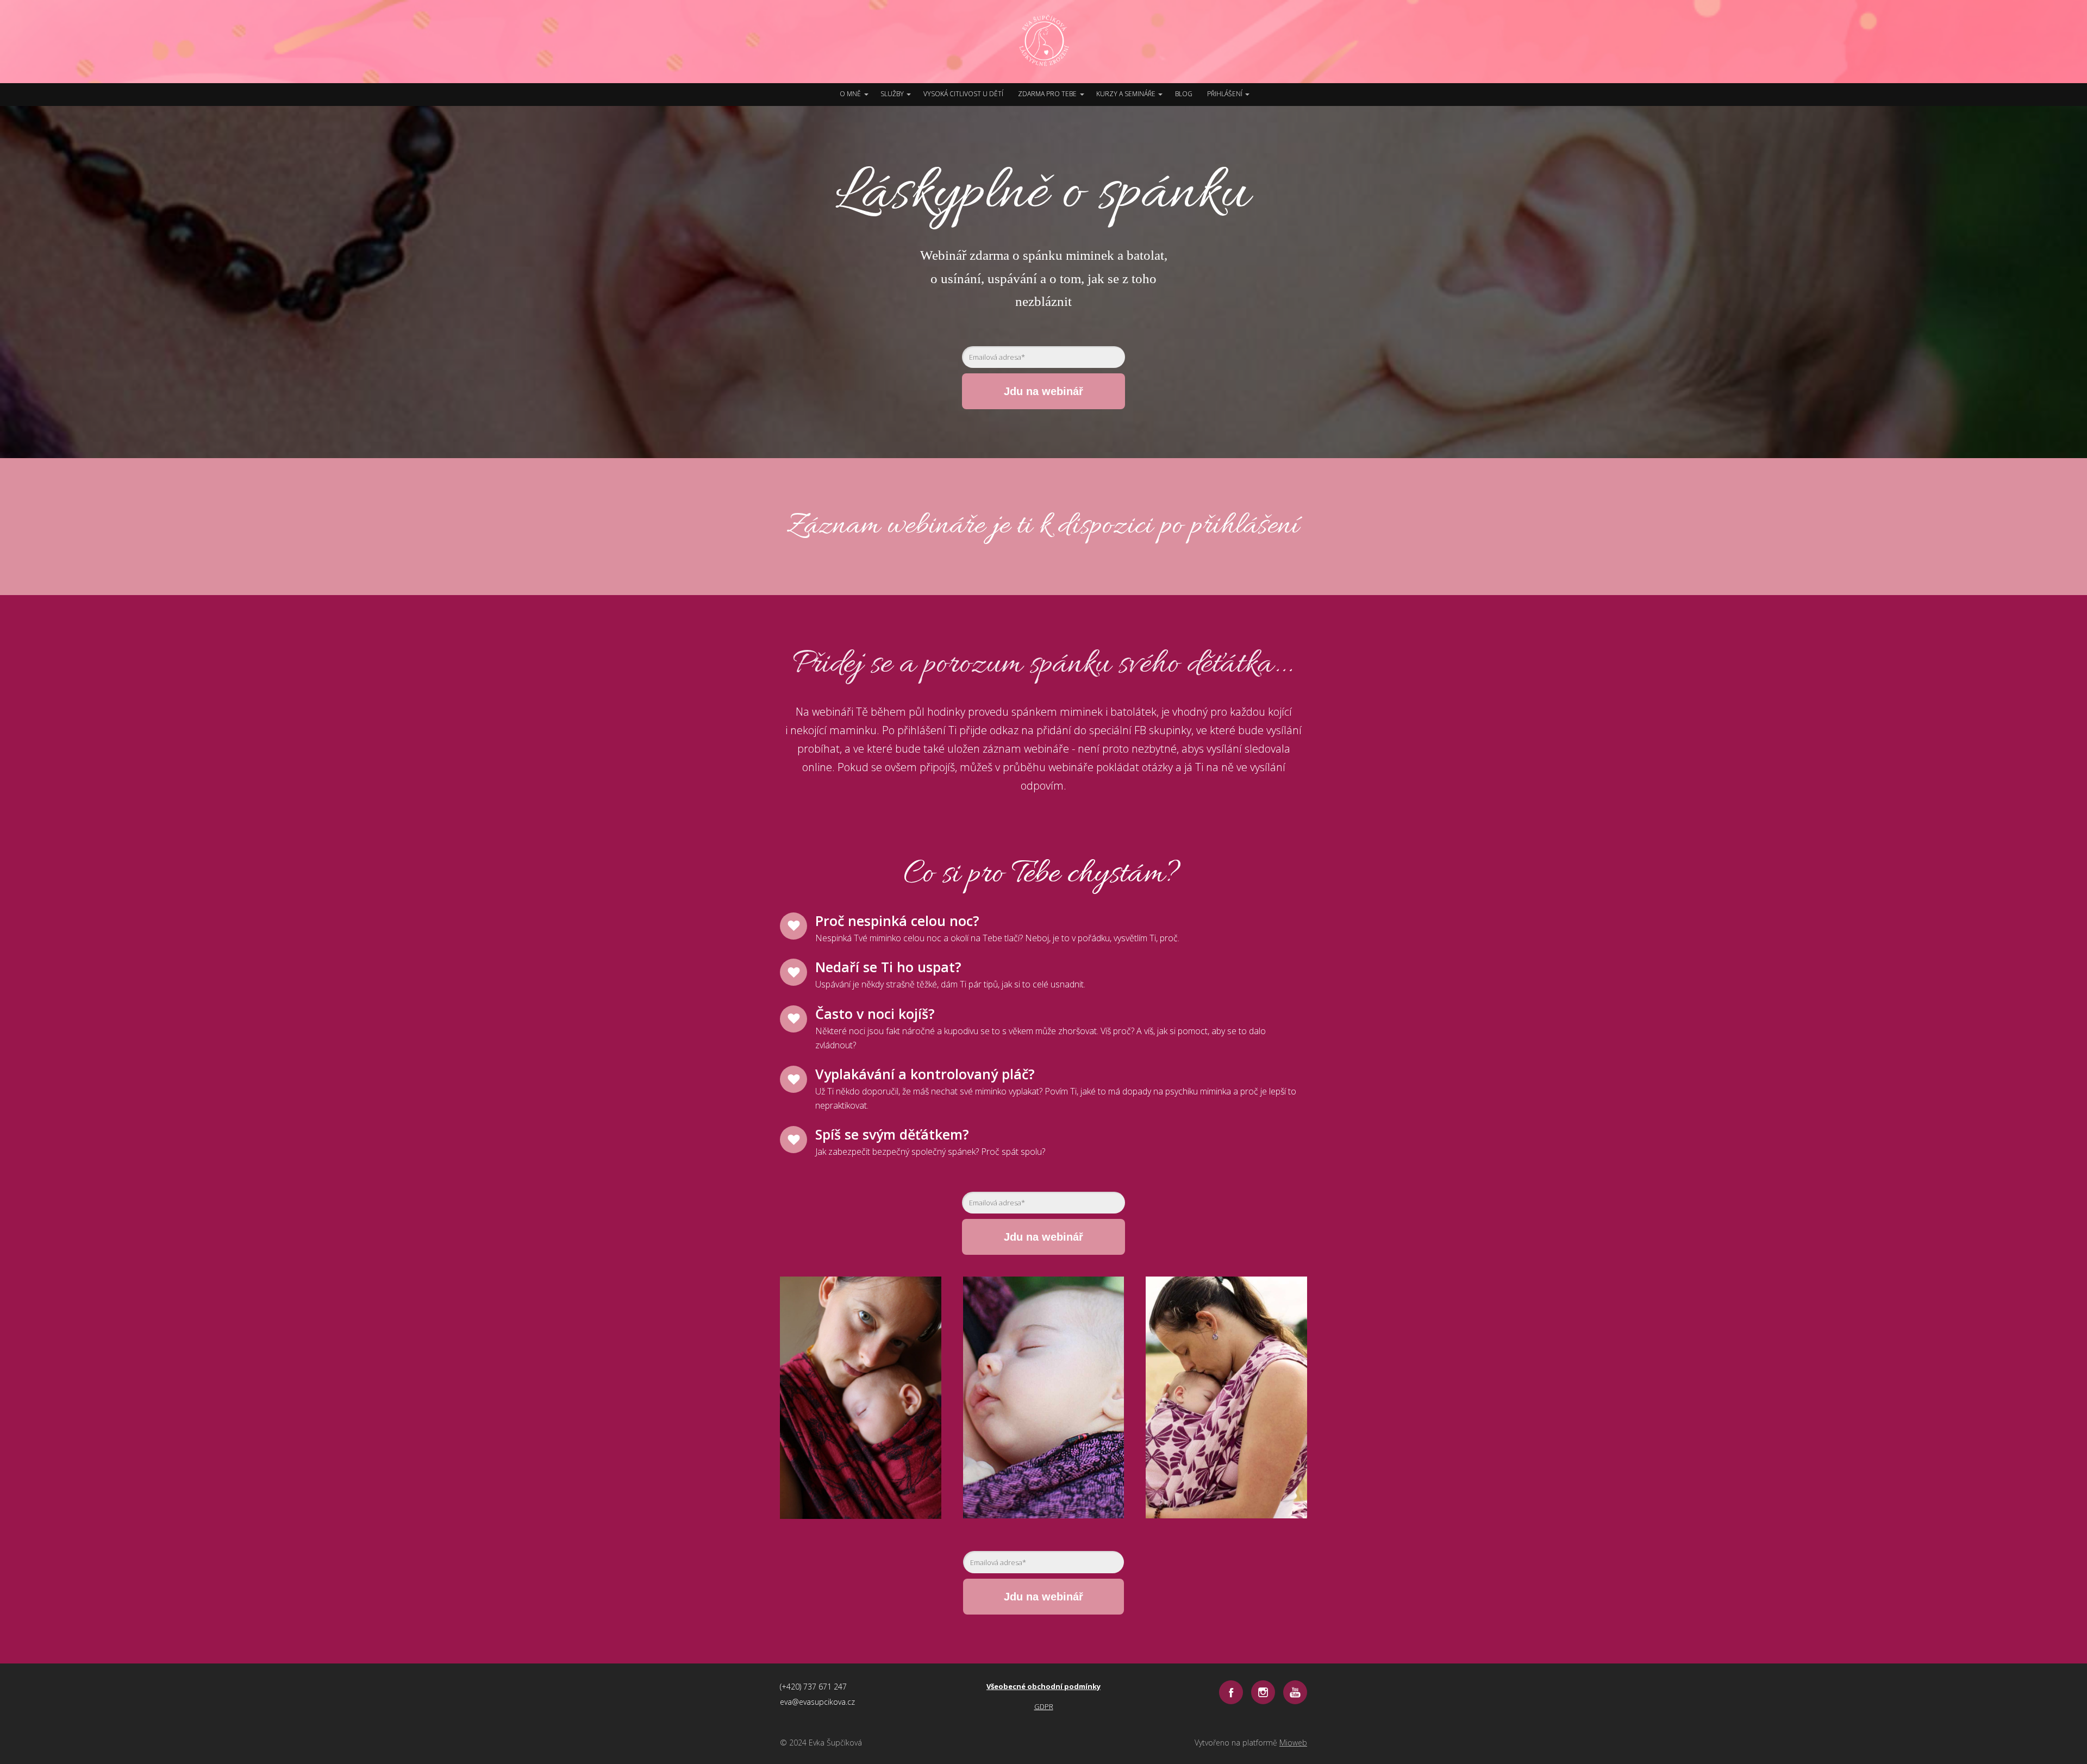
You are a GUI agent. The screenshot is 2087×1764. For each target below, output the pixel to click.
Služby (892, 94)
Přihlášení (1225, 94)
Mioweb (1293, 1743)
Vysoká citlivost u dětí (963, 94)
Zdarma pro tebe (1047, 94)
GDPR (1044, 1706)
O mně (850, 94)
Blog (1184, 94)
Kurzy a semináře (1126, 94)
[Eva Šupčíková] (1044, 42)
